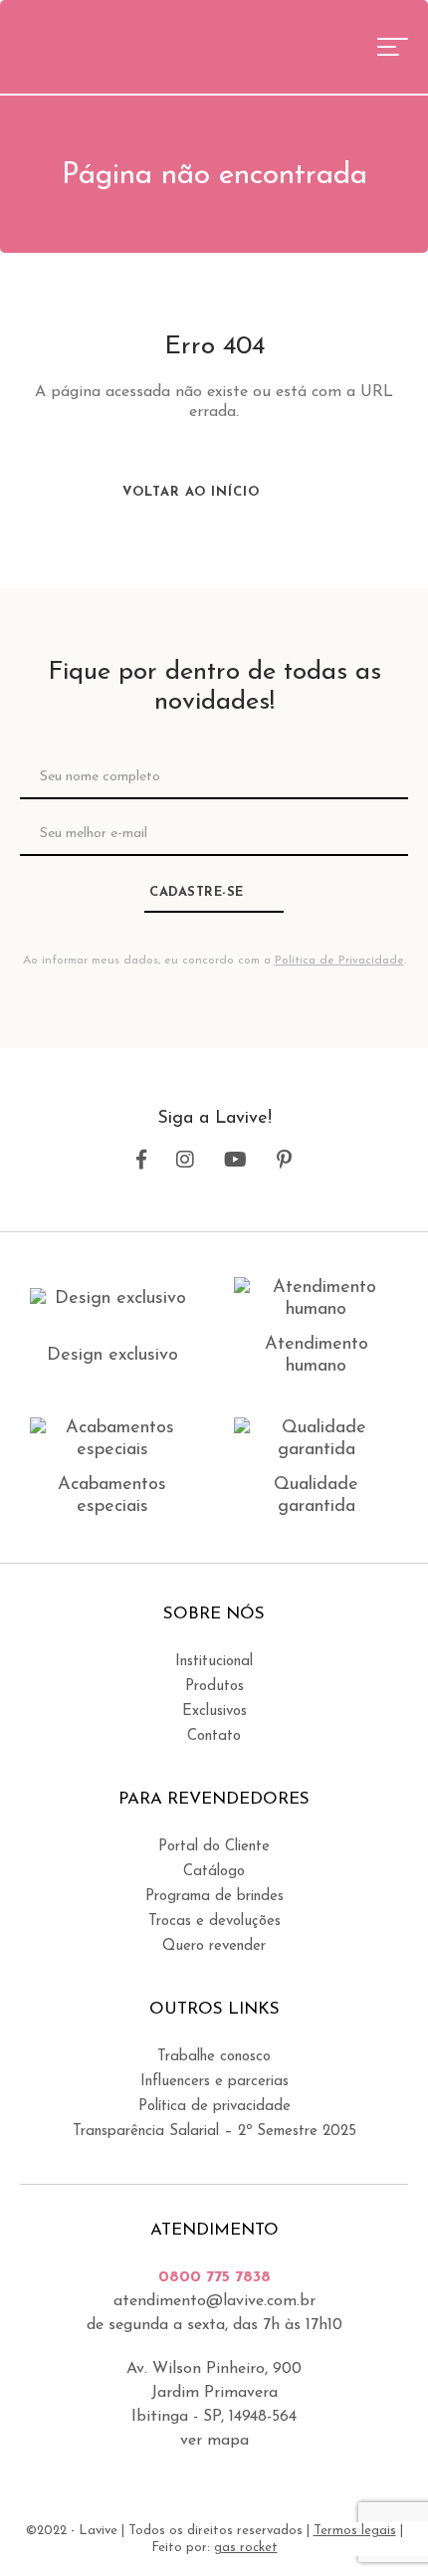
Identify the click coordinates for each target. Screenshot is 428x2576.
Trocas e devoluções (214, 1922)
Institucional (214, 1662)
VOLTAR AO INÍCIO (194, 492)
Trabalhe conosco (214, 2057)
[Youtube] (235, 1161)
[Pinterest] (284, 1161)
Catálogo (214, 1872)
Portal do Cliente (214, 1847)
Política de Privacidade (339, 961)
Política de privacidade (214, 2107)
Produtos (214, 1687)
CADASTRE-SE (197, 892)
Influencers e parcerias (214, 2082)
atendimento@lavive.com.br (214, 2301)
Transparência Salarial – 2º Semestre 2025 (214, 2132)
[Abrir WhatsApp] (378, 2526)
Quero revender (214, 1946)
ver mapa (214, 2441)
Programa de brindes (214, 1897)
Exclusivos (214, 1712)
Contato (214, 1736)
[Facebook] (141, 1161)
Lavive (94, 45)
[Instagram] (185, 1161)
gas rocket (246, 2548)
